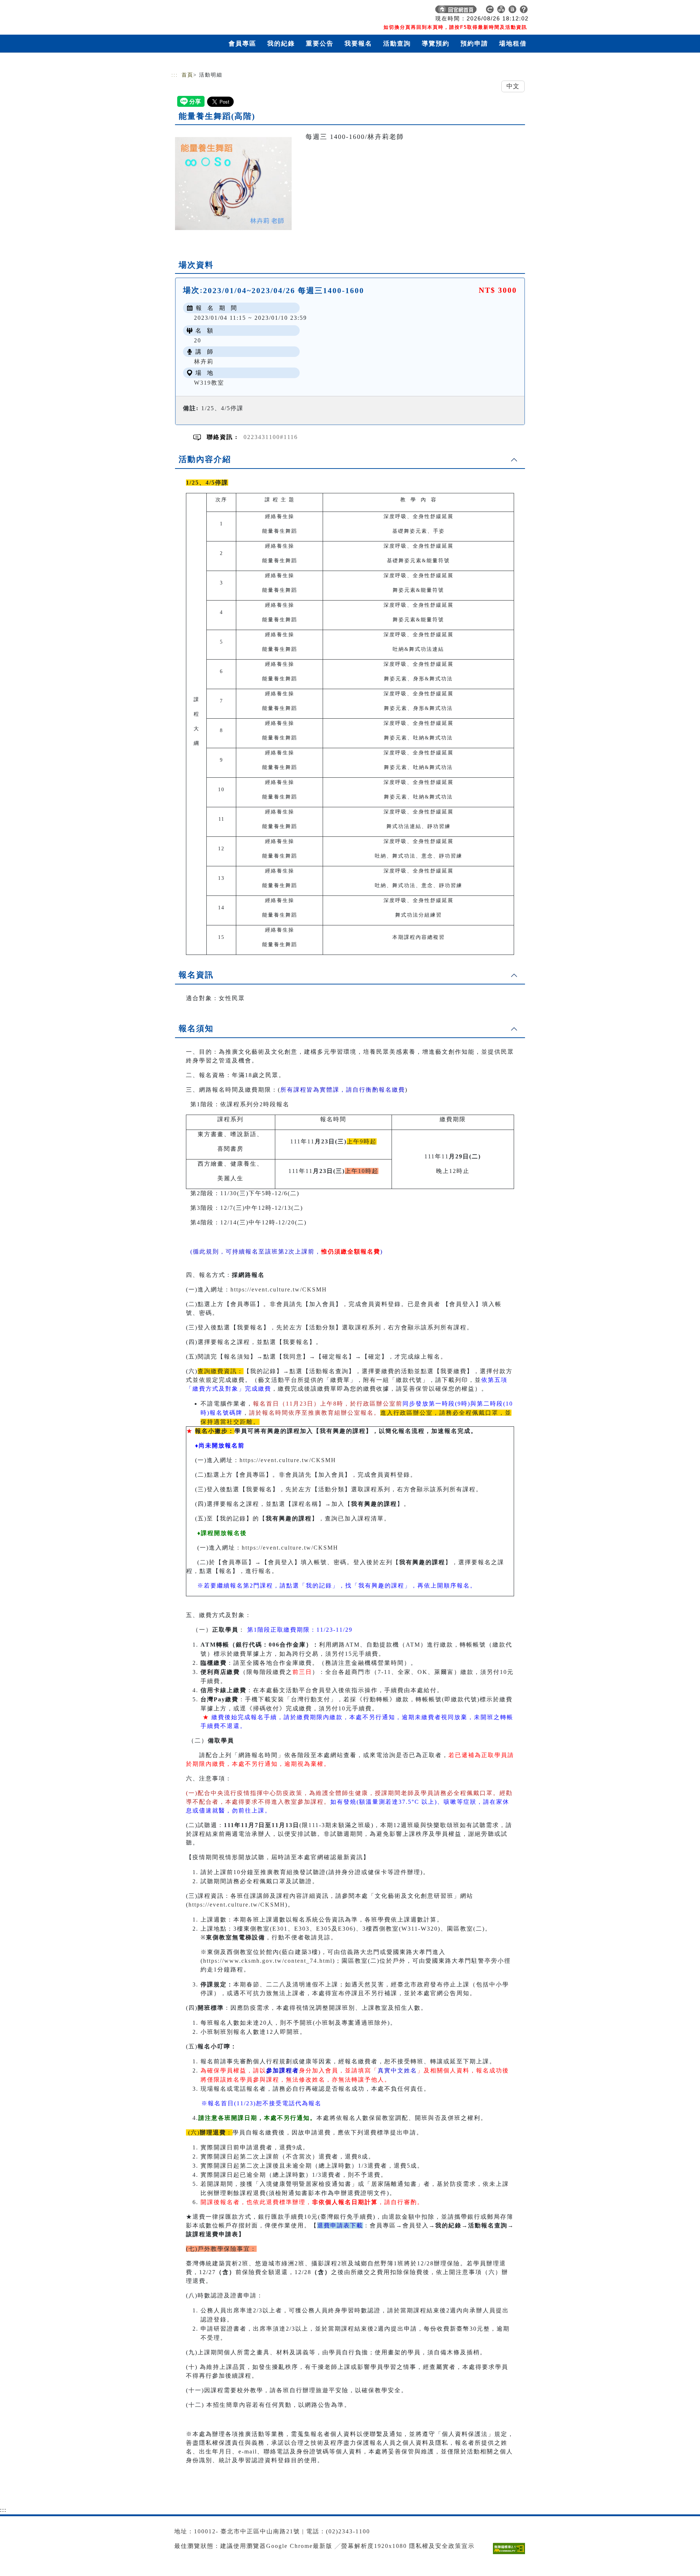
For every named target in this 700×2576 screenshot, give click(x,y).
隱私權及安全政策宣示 (442, 2546)
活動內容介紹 (205, 459)
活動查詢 (397, 44)
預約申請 (474, 44)
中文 (513, 86)
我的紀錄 (281, 44)
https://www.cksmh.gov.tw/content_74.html (268, 1961)
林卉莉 (204, 362)
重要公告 (320, 44)
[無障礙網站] (511, 2554)
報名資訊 (196, 975)
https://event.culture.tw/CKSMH (279, 1289)
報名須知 (196, 1028)
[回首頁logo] (222, 11)
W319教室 (209, 383)
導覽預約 (436, 44)
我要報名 (358, 44)
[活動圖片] (233, 183)
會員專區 (242, 44)
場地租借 (513, 44)
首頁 (187, 75)
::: (175, 75)
